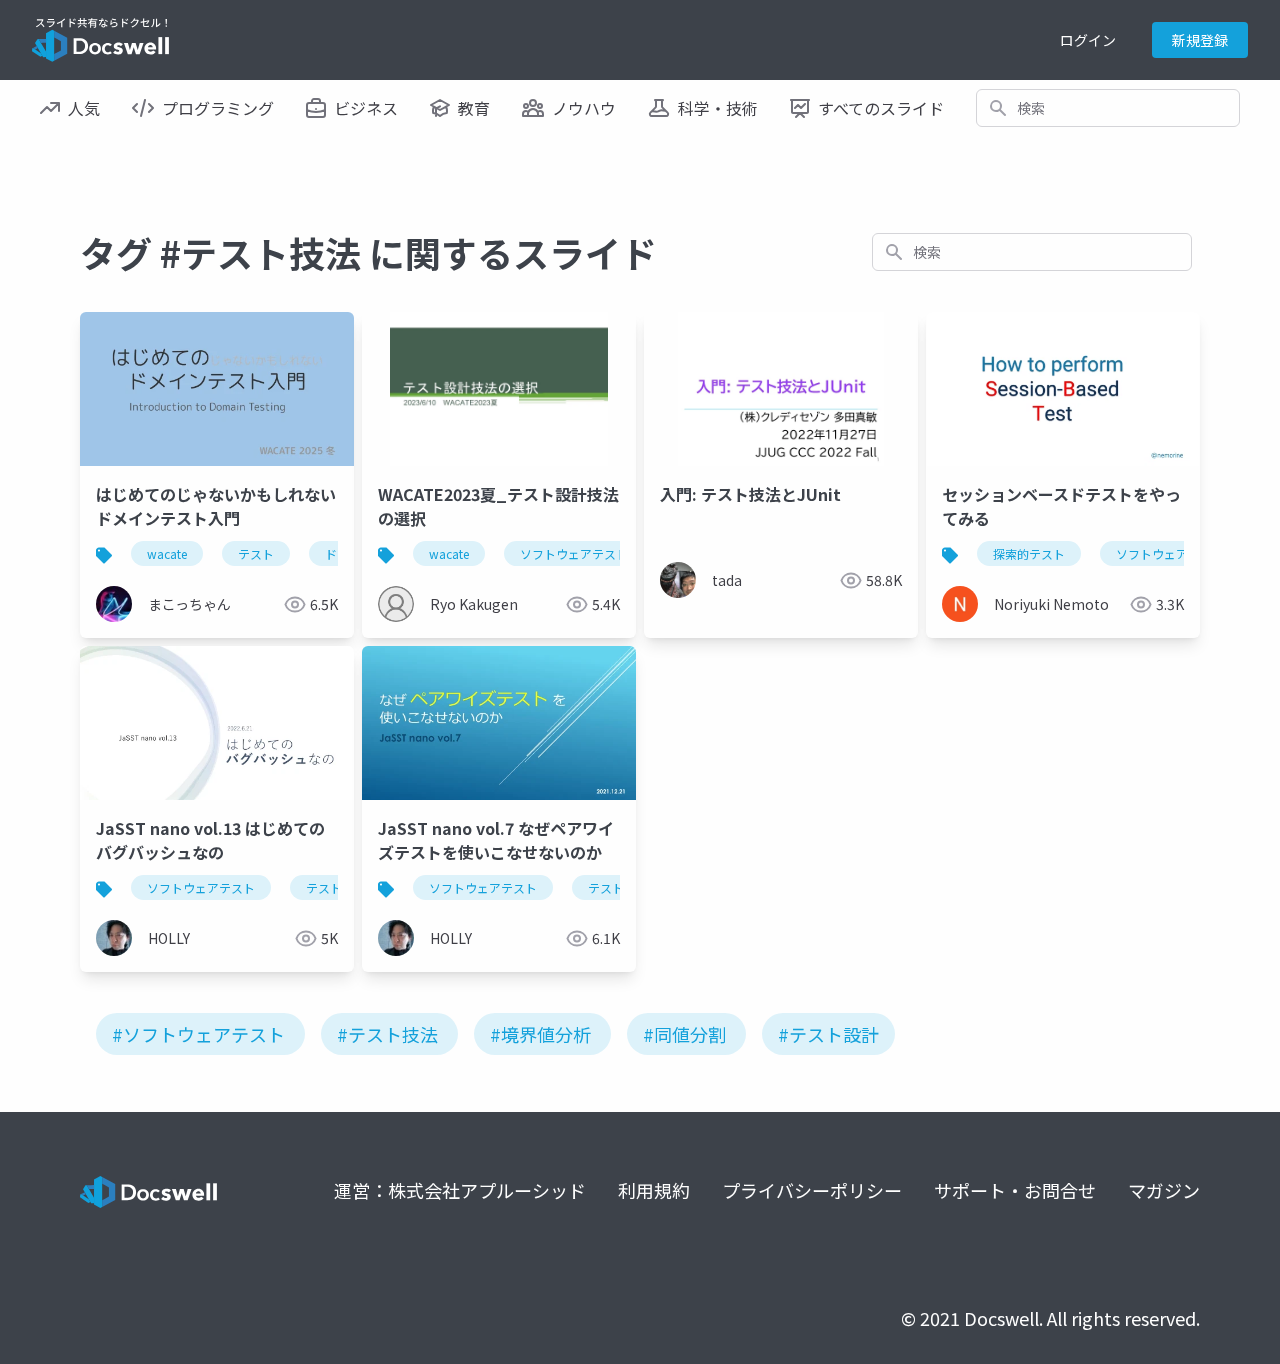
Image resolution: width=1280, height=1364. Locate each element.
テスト (256, 553)
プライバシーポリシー (812, 1190)
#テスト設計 (828, 1034)
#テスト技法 (387, 1034)
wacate (167, 553)
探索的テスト (1029, 553)
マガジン (1164, 1190)
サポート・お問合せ (1015, 1190)
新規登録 (1200, 40)
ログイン (1088, 40)
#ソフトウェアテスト (198, 1034)
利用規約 (654, 1190)
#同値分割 (684, 1034)
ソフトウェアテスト (574, 553)
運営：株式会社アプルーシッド (460, 1190)
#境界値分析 (540, 1034)
